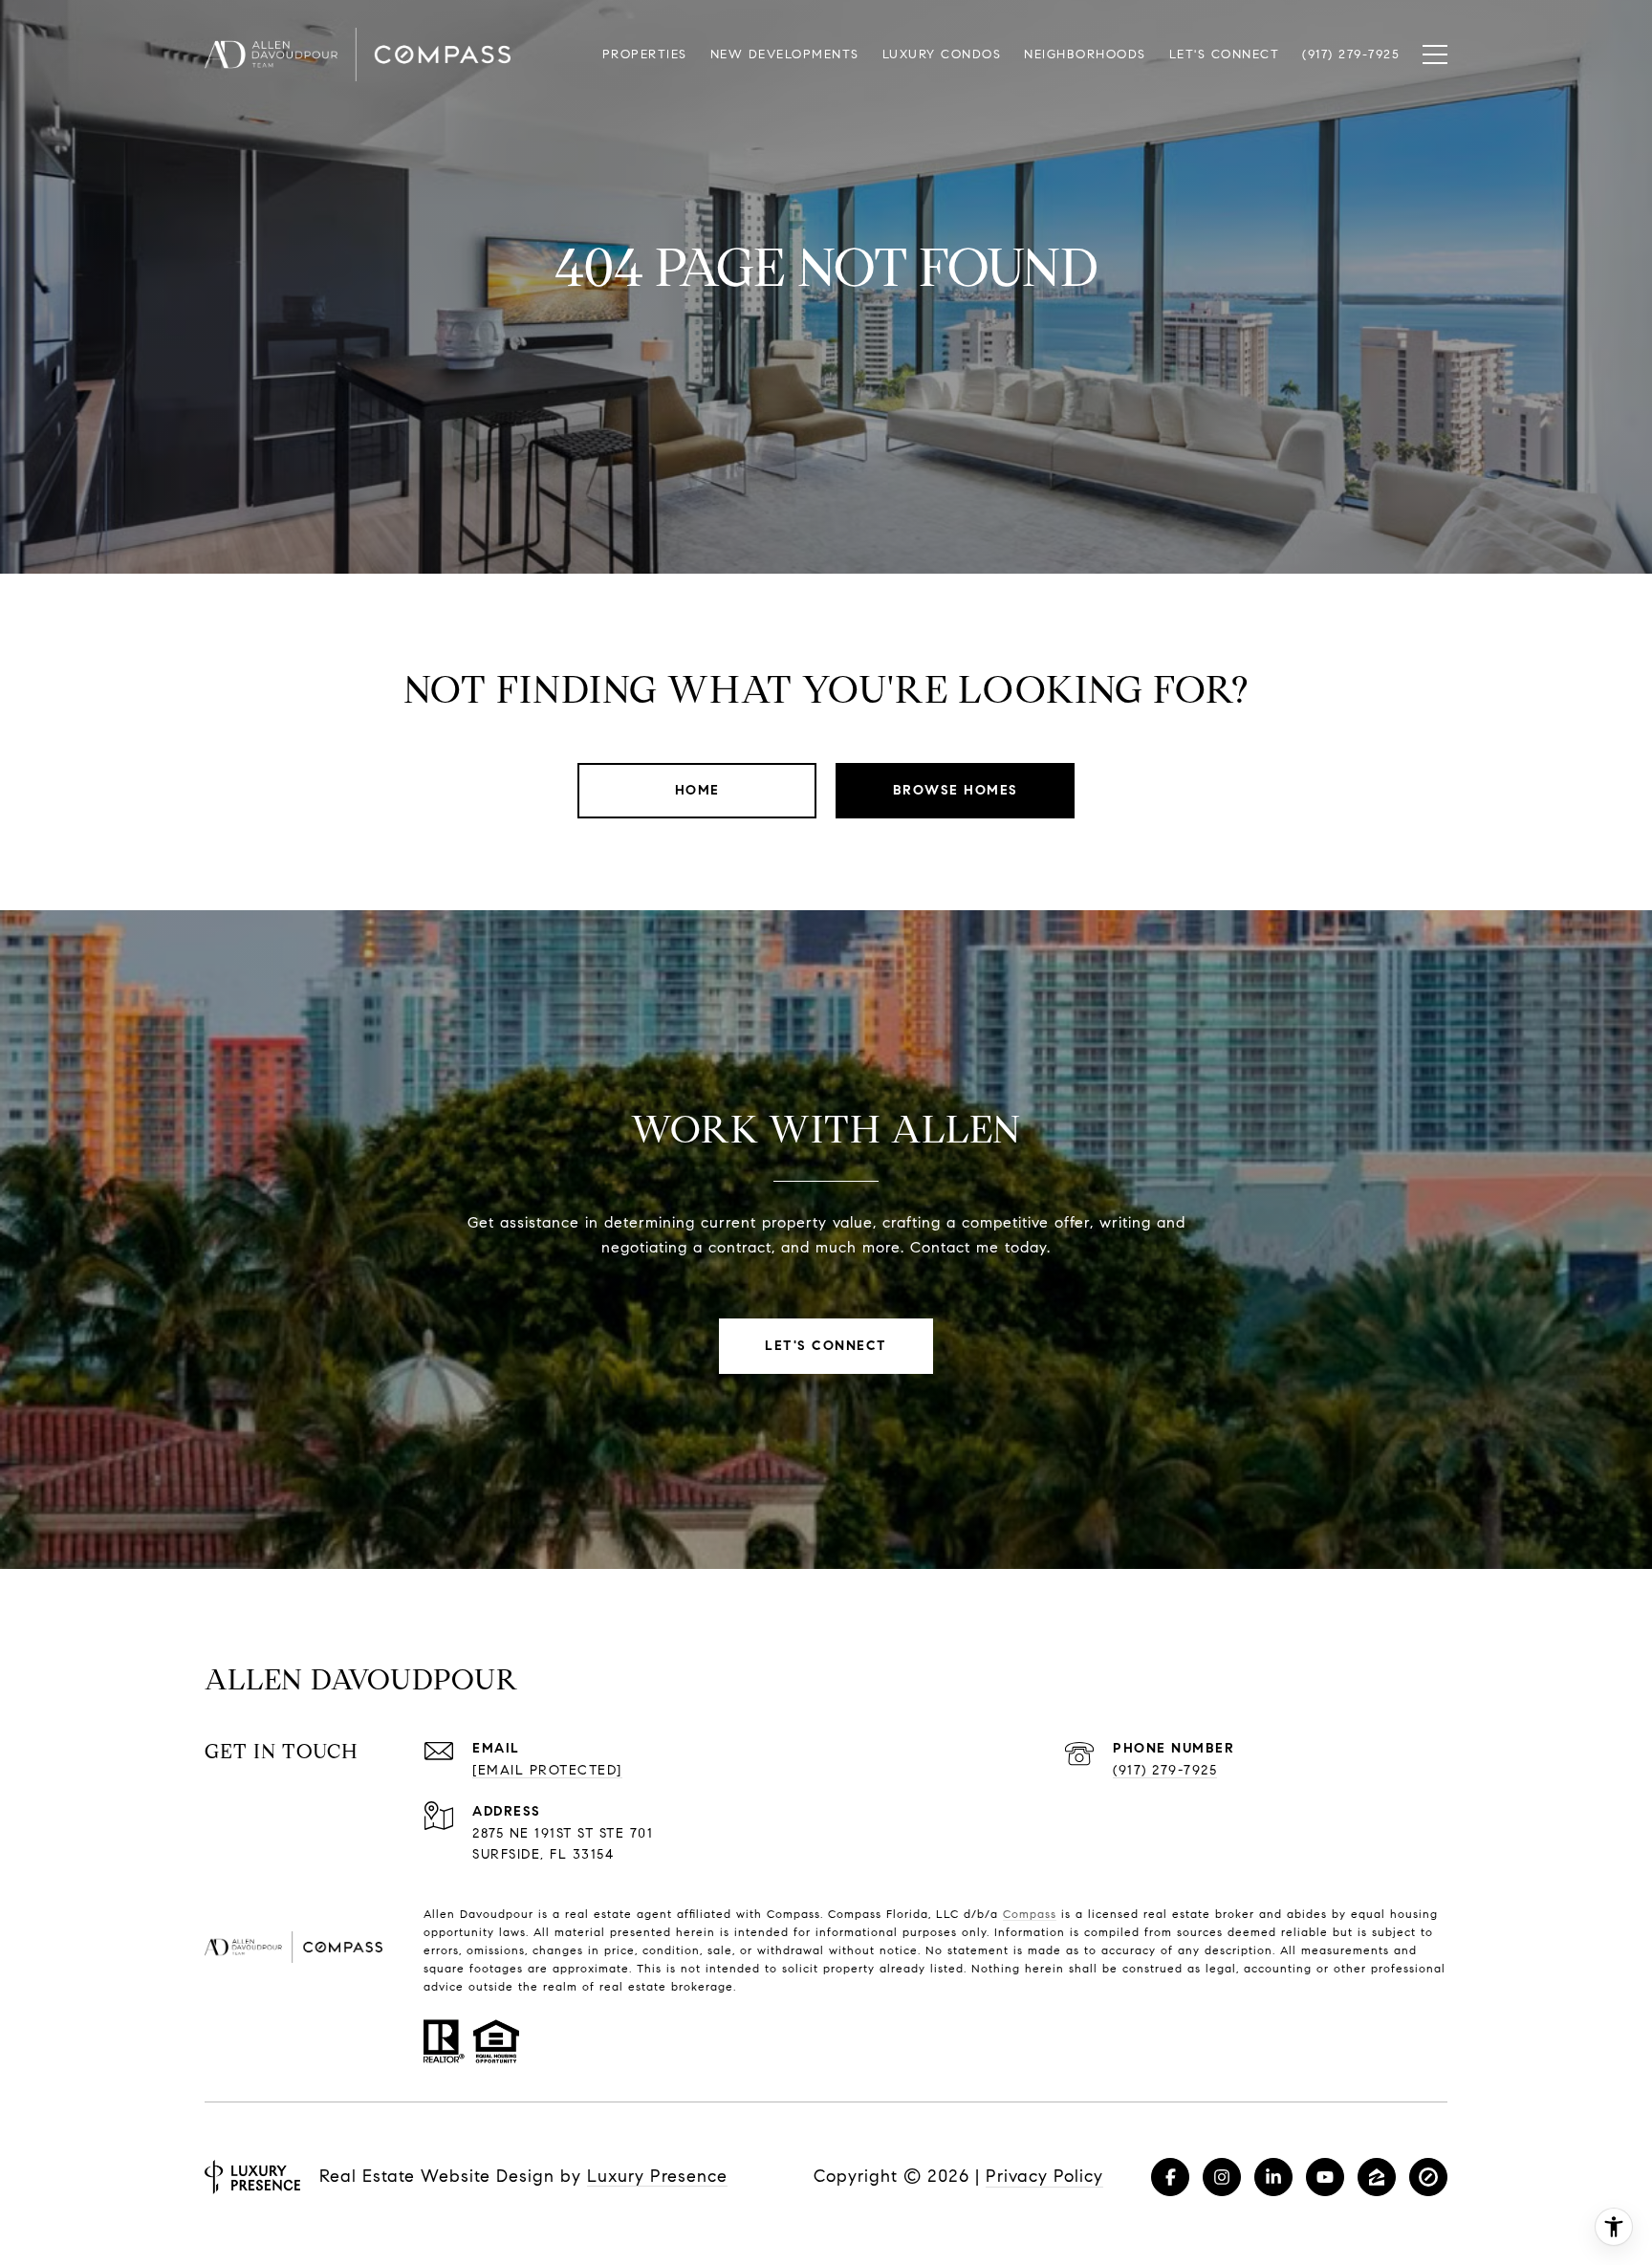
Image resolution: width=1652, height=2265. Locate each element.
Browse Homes (956, 790)
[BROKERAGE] (1428, 2177)
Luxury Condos (942, 54)
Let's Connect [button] (826, 1346)
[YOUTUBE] (1325, 2177)
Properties (645, 54)
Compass (1030, 1914)
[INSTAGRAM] (1222, 2177)
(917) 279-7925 (1165, 1770)
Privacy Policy (1044, 2176)
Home (697, 790)
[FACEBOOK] (1170, 2177)
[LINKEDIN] (1273, 2177)
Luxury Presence (657, 2176)
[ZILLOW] (1377, 2177)
